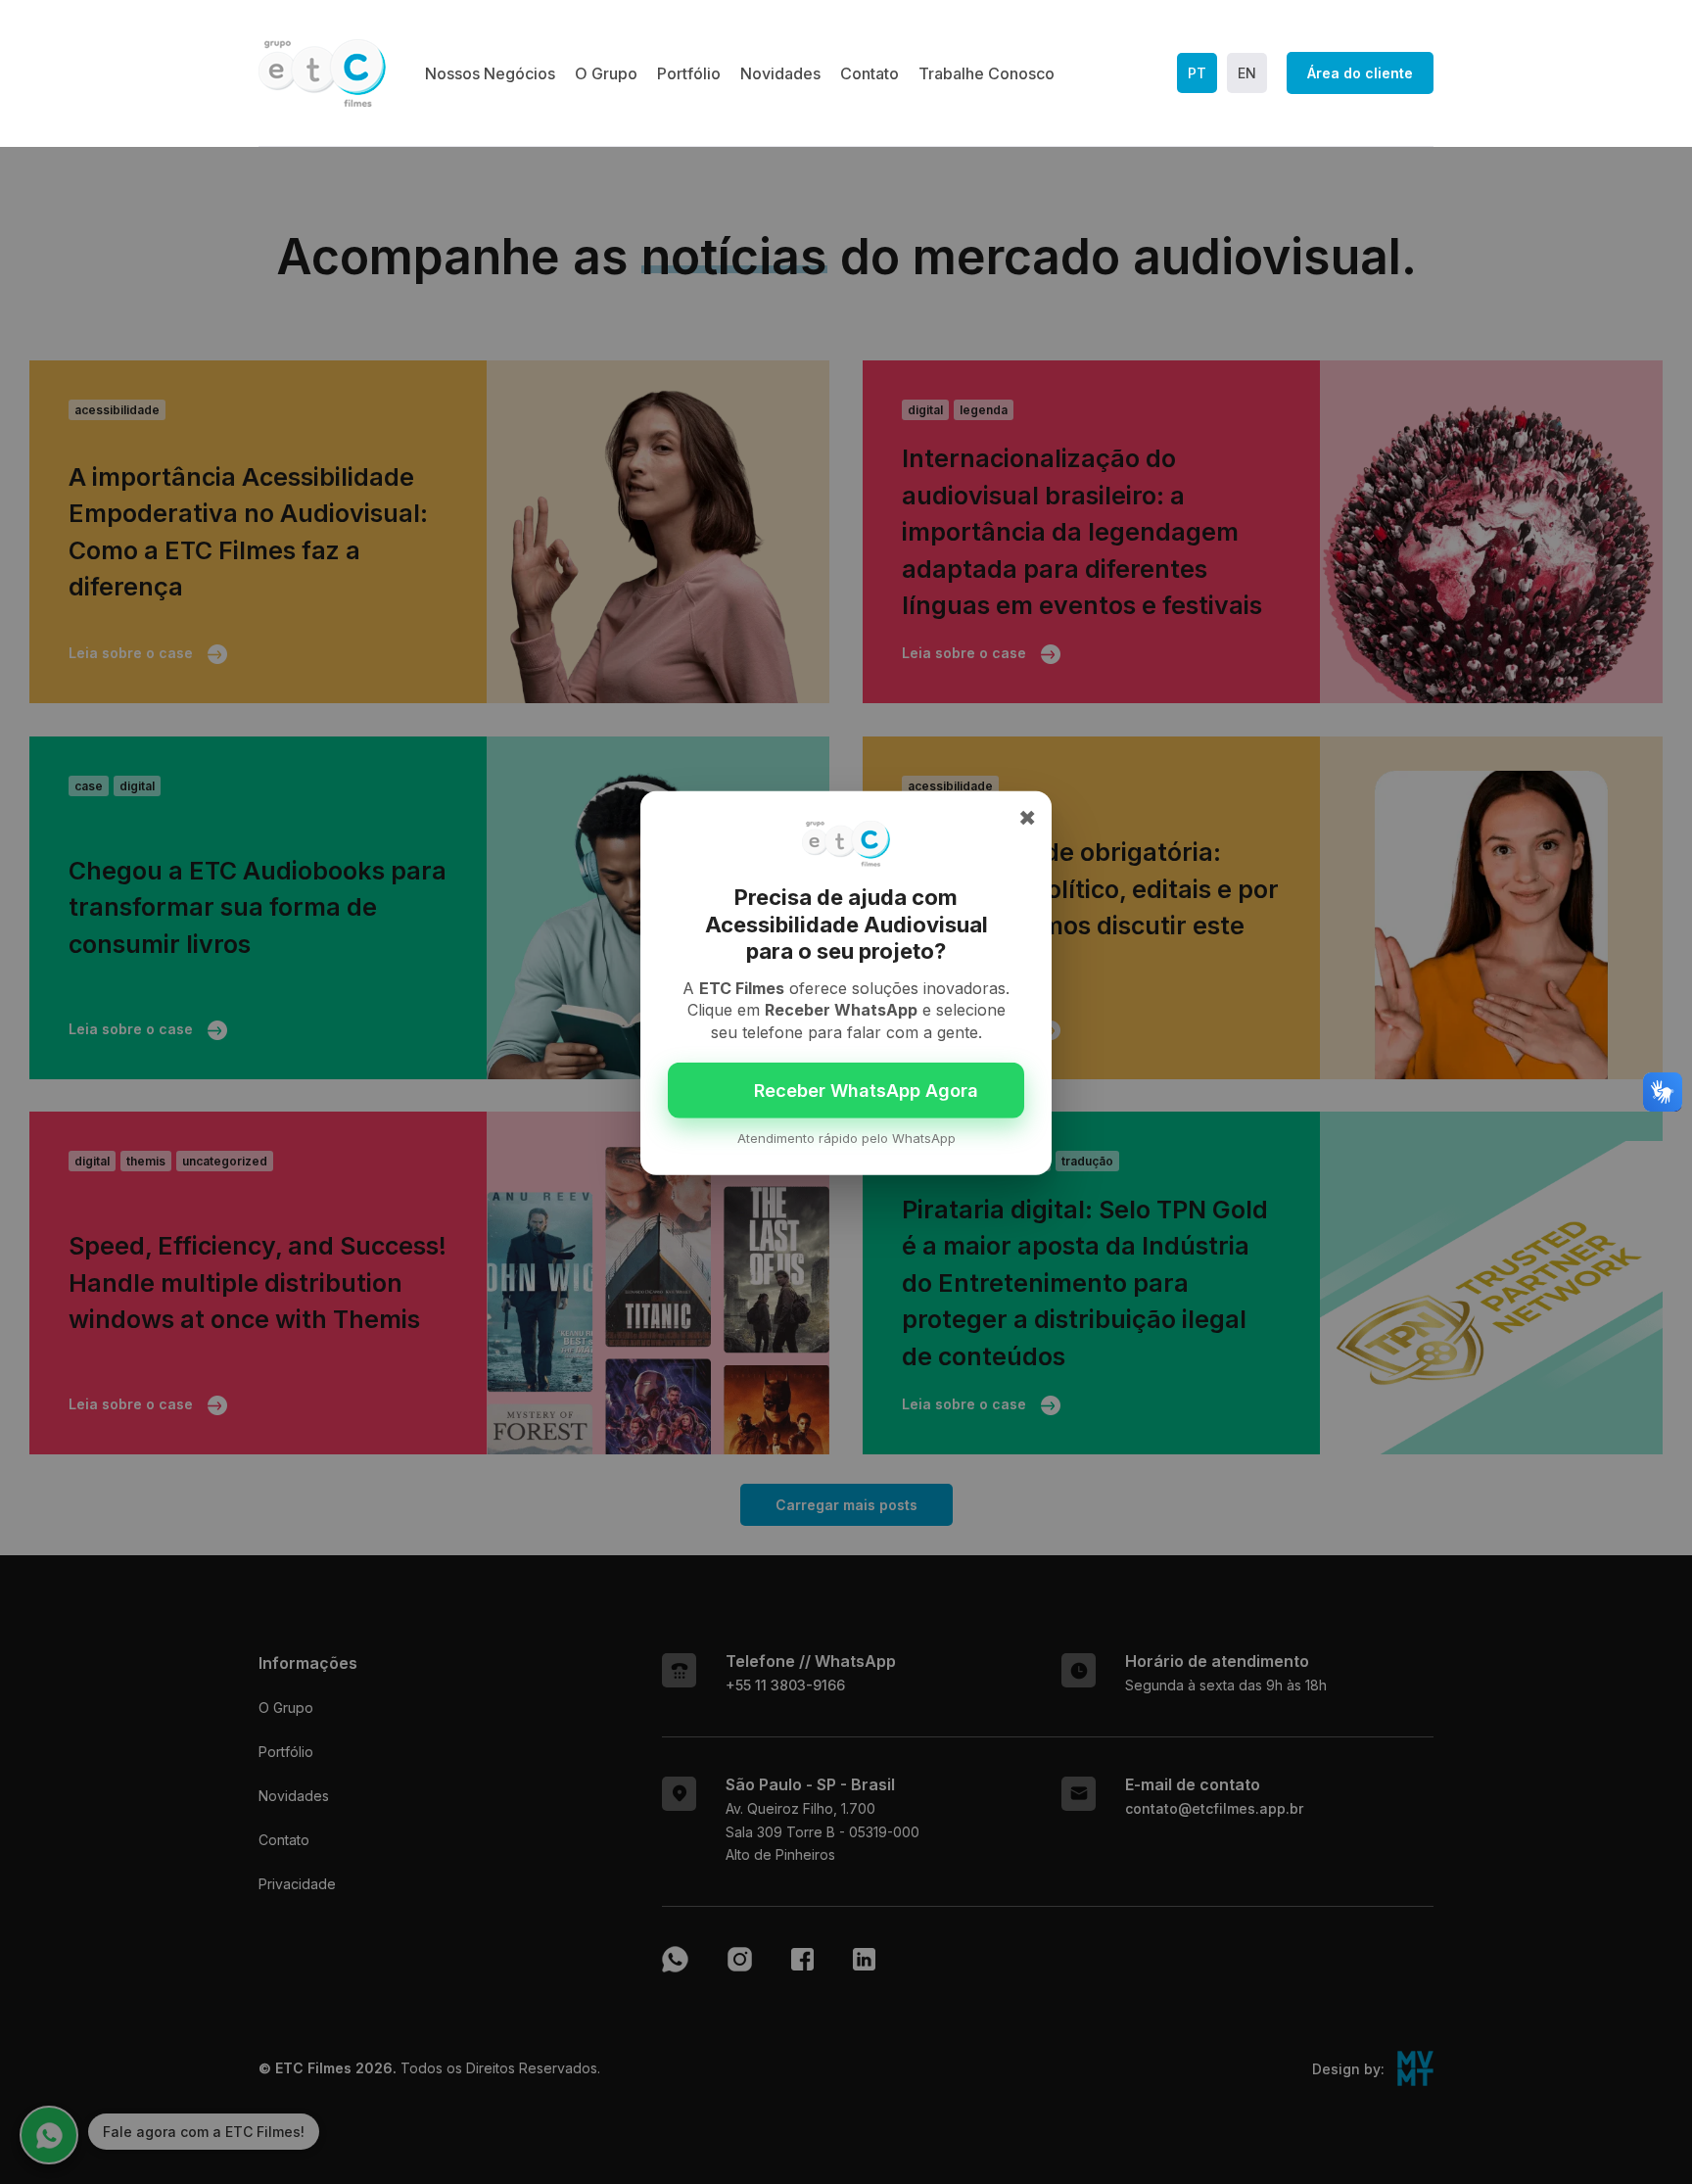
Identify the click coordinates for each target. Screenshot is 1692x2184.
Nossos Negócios (490, 73)
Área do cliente (1360, 73)
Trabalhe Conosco (987, 73)
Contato (869, 73)
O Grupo (606, 73)
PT (1197, 73)
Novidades (780, 73)
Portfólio (689, 73)
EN (1247, 73)
